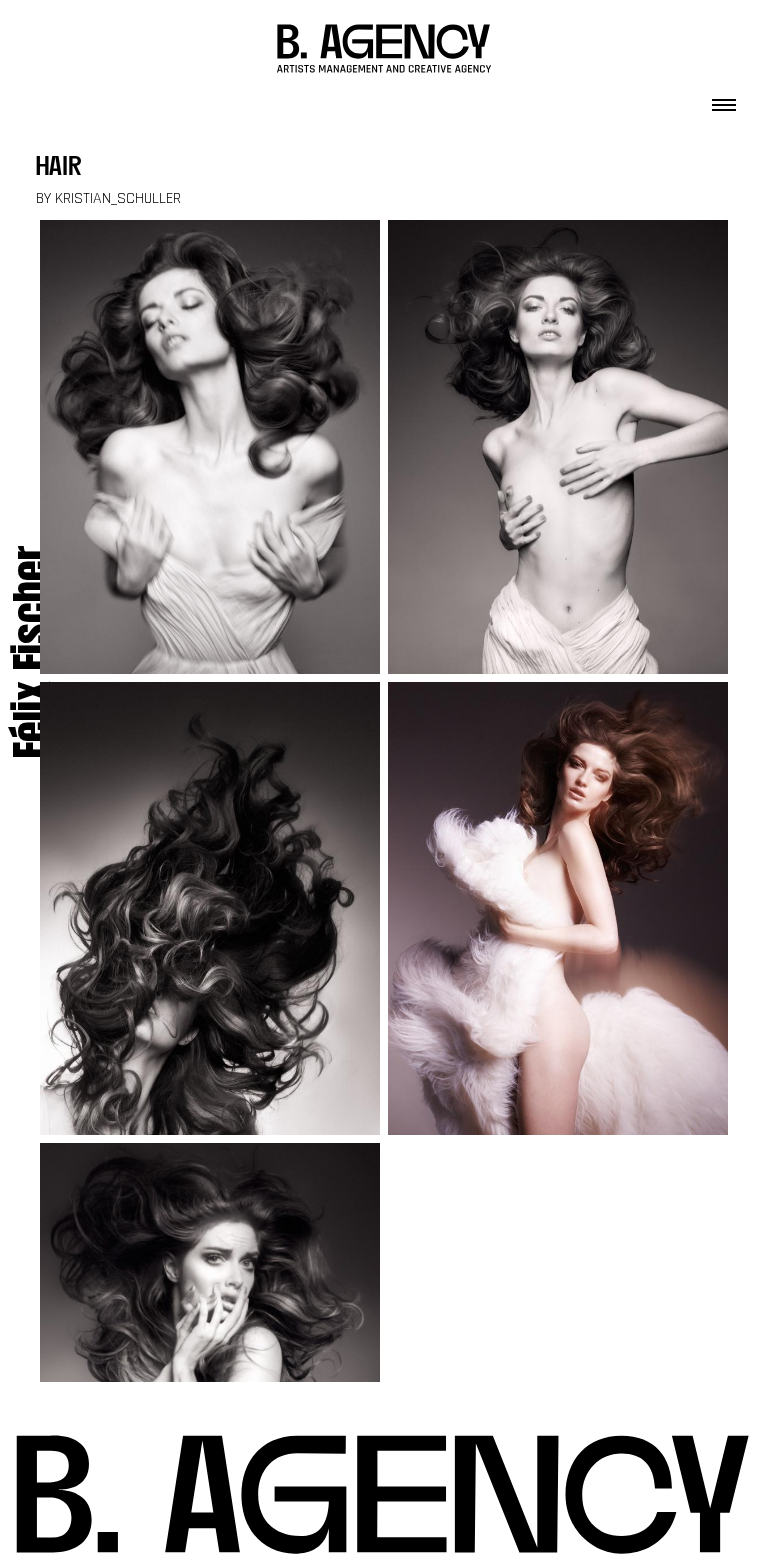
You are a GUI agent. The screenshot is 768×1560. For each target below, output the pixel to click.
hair (59, 168)
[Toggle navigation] (724, 99)
